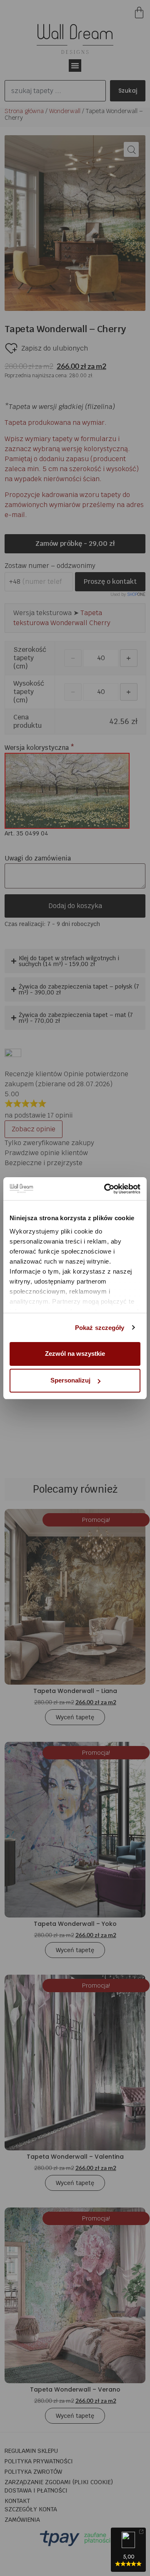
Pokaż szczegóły (100, 1328)
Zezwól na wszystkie (75, 1354)
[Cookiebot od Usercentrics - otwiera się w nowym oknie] (106, 1189)
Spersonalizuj (70, 1380)
